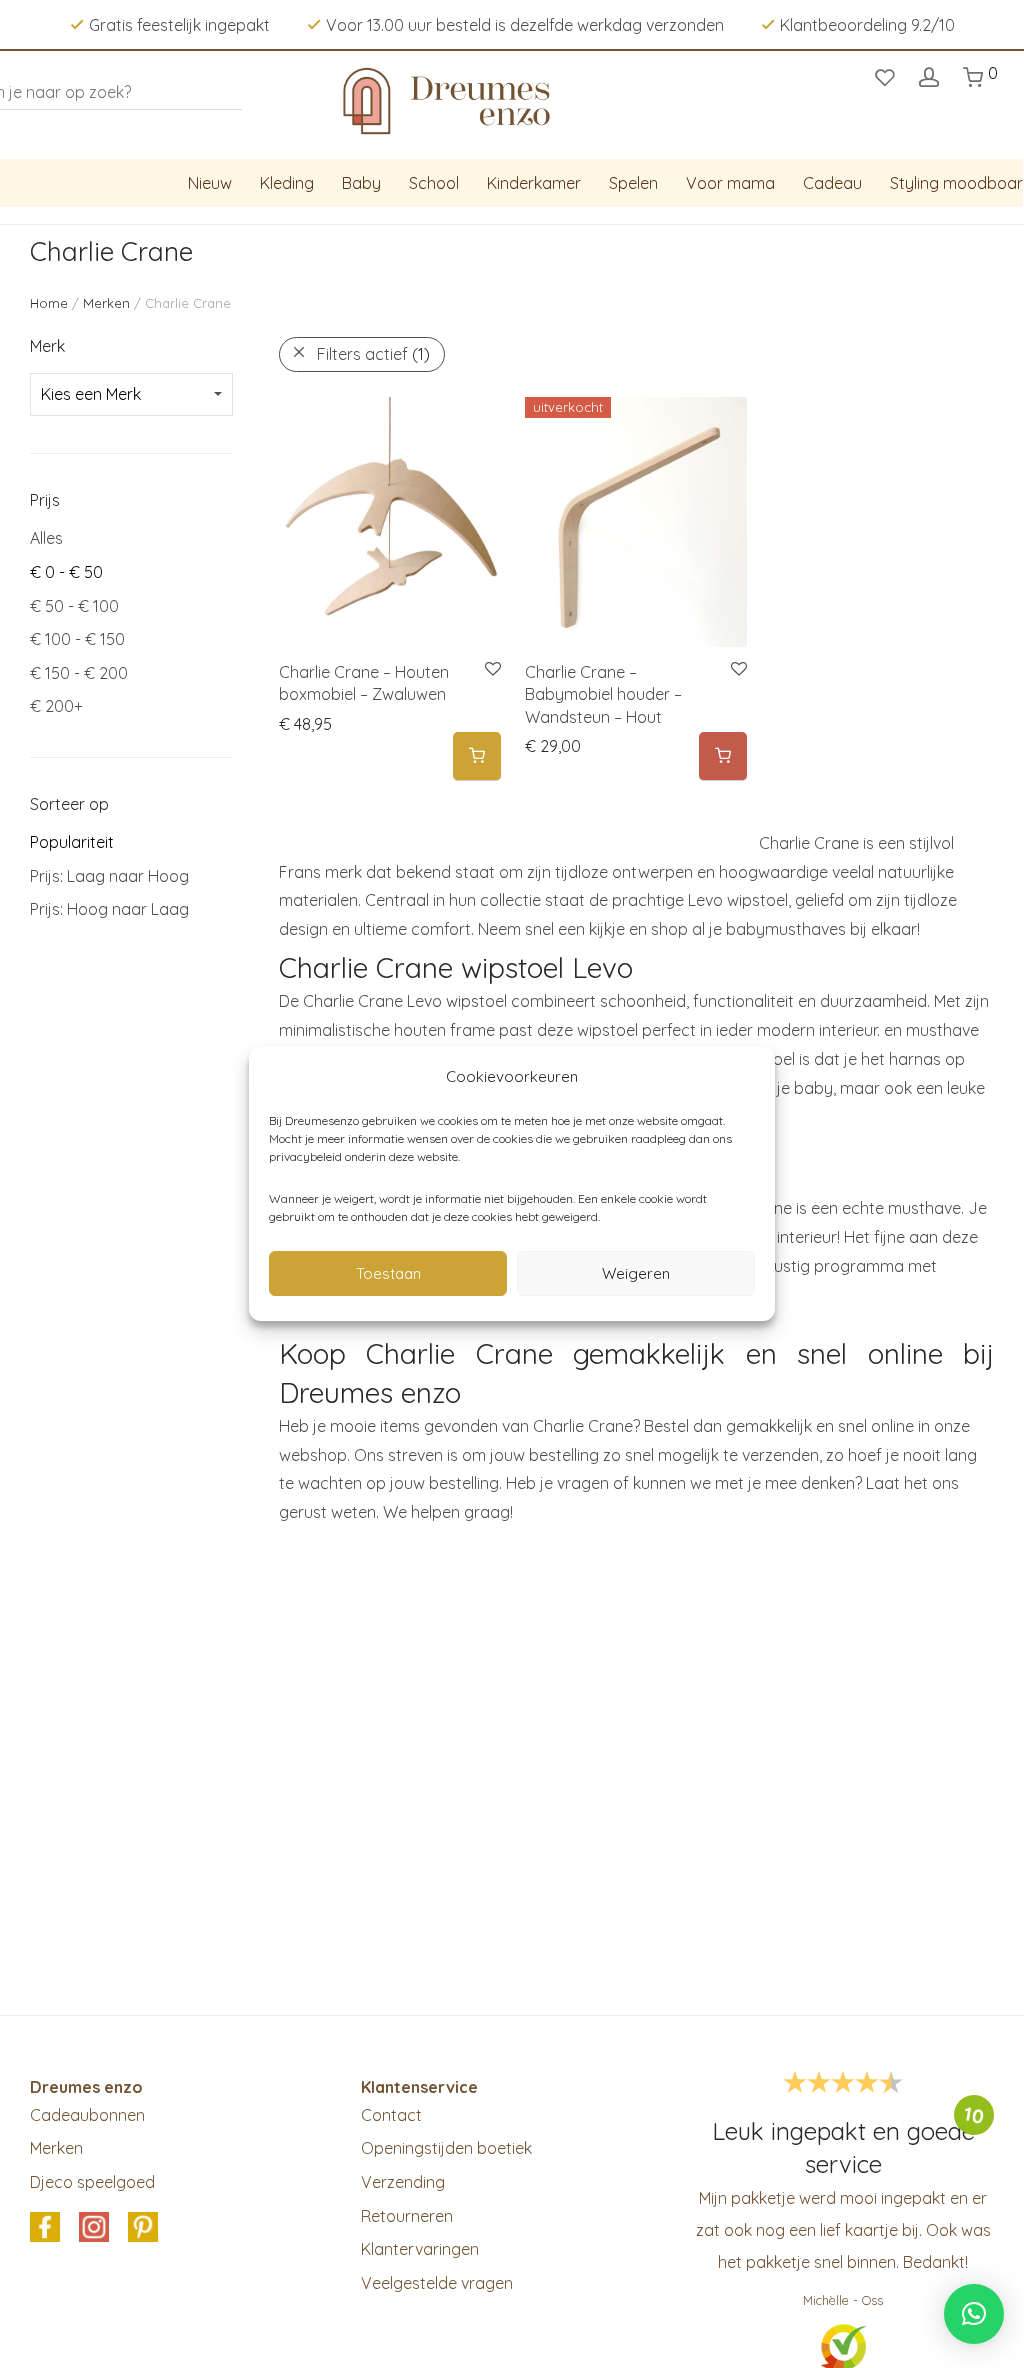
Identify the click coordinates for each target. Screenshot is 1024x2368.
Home (49, 303)
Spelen (633, 183)
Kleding (287, 183)
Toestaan (388, 1273)
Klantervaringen (420, 2249)
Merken (106, 303)
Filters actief (373, 354)
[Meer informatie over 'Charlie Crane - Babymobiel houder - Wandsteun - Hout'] (723, 756)
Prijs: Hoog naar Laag (109, 909)
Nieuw (210, 183)
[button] (477, 756)
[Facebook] (45, 2228)
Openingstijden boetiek (446, 2148)
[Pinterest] (143, 2228)
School (434, 183)
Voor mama (730, 183)
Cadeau (832, 183)
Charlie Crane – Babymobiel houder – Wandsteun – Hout (603, 694)
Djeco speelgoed (92, 2182)
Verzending (403, 2182)
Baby (361, 183)
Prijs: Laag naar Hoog (109, 876)
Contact (391, 2115)
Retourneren (407, 2216)
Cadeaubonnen (87, 2115)
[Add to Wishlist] (491, 669)
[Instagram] (94, 2228)
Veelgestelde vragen (437, 2283)
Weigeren (636, 1273)
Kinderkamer (534, 183)
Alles (46, 538)
